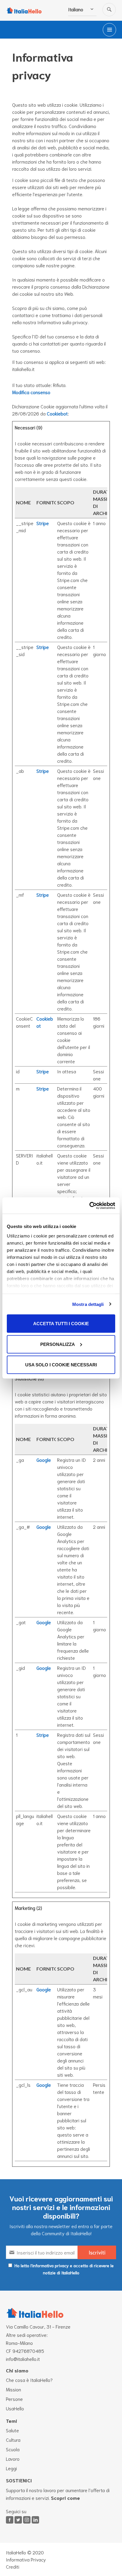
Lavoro (13, 2459)
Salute (12, 2430)
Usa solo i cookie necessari (61, 1365)
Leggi (11, 2468)
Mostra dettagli (88, 1304)
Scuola (13, 2449)
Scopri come (65, 2498)
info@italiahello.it (23, 2359)
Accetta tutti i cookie (61, 1324)
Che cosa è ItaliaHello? (29, 2380)
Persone (14, 2399)
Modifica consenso (31, 392)
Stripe (43, 523)
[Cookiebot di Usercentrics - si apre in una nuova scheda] (89, 1205)
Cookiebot (57, 413)
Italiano (76, 9)
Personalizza (58, 1344)
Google (44, 1460)
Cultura (13, 2440)
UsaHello (15, 2408)
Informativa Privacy (26, 2559)
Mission (13, 2389)
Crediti (13, 2566)
